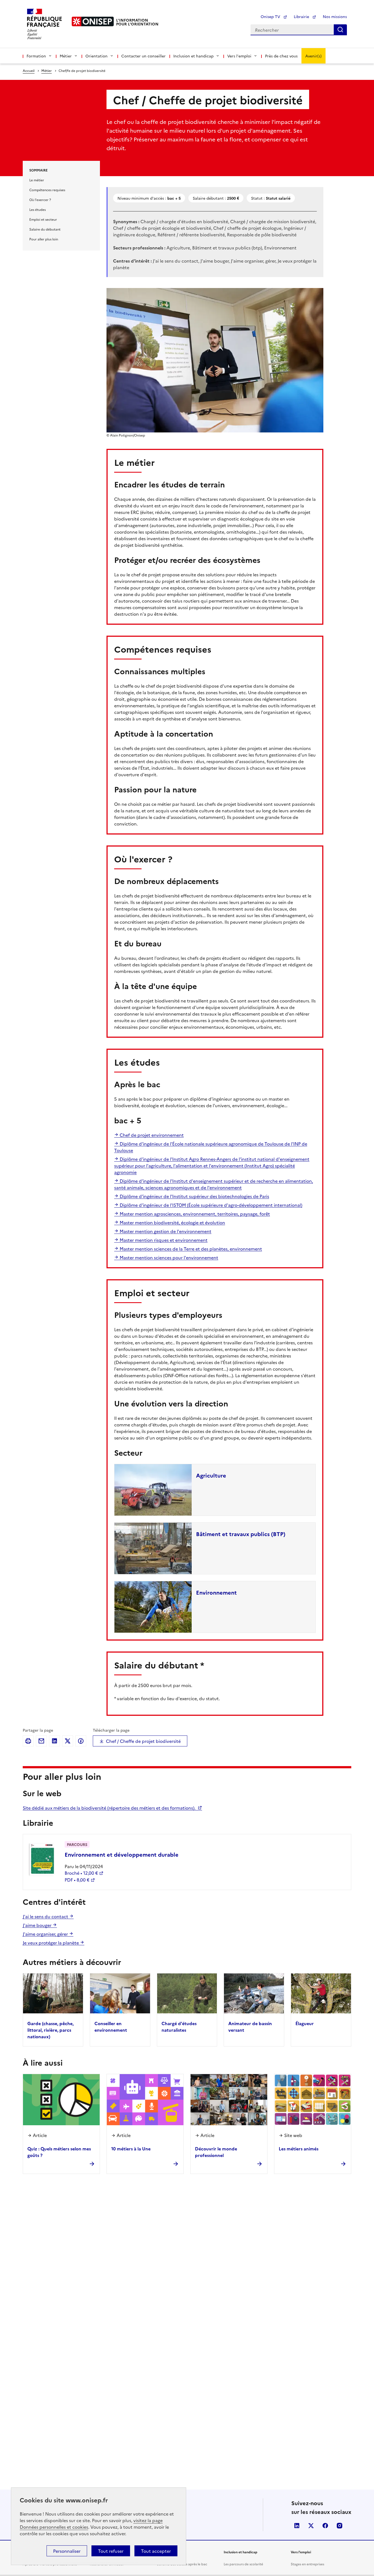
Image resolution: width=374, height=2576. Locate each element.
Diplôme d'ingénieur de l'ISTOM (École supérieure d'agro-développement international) (210, 1205)
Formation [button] (36, 56)
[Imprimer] (28, 1741)
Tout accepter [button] (156, 2551)
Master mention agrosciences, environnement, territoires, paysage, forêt (194, 1214)
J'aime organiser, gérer (46, 1934)
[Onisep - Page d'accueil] (93, 21)
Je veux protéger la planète (51, 1943)
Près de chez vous (281, 56)
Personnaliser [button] (67, 2551)
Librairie (302, 16)
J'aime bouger (38, 1925)
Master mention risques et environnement (163, 1240)
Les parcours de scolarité (243, 2564)
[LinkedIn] (54, 1741)
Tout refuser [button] (111, 2551)
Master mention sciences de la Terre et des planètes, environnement (190, 1249)
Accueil (29, 70)
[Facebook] (81, 1741)
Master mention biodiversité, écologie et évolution (172, 1222)
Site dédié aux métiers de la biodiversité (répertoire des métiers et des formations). (110, 1808)
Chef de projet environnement (151, 1135)
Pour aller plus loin (44, 239)
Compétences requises (47, 190)
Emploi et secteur (43, 219)
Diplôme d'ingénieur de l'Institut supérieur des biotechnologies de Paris (194, 1196)
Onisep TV (271, 16)
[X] (68, 1741)
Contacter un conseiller (143, 56)
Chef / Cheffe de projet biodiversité (143, 1741)
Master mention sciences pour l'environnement (168, 1257)
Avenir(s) (313, 56)
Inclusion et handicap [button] (193, 56)
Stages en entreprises (307, 2564)
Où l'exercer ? (40, 200)
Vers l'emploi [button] (239, 56)
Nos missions (335, 16)
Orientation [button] (97, 56)
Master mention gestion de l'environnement (165, 1231)
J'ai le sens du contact (46, 1916)
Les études (38, 209)
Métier (47, 70)
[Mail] (41, 1741)
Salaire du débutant (45, 229)
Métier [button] (66, 56)
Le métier (37, 180)
